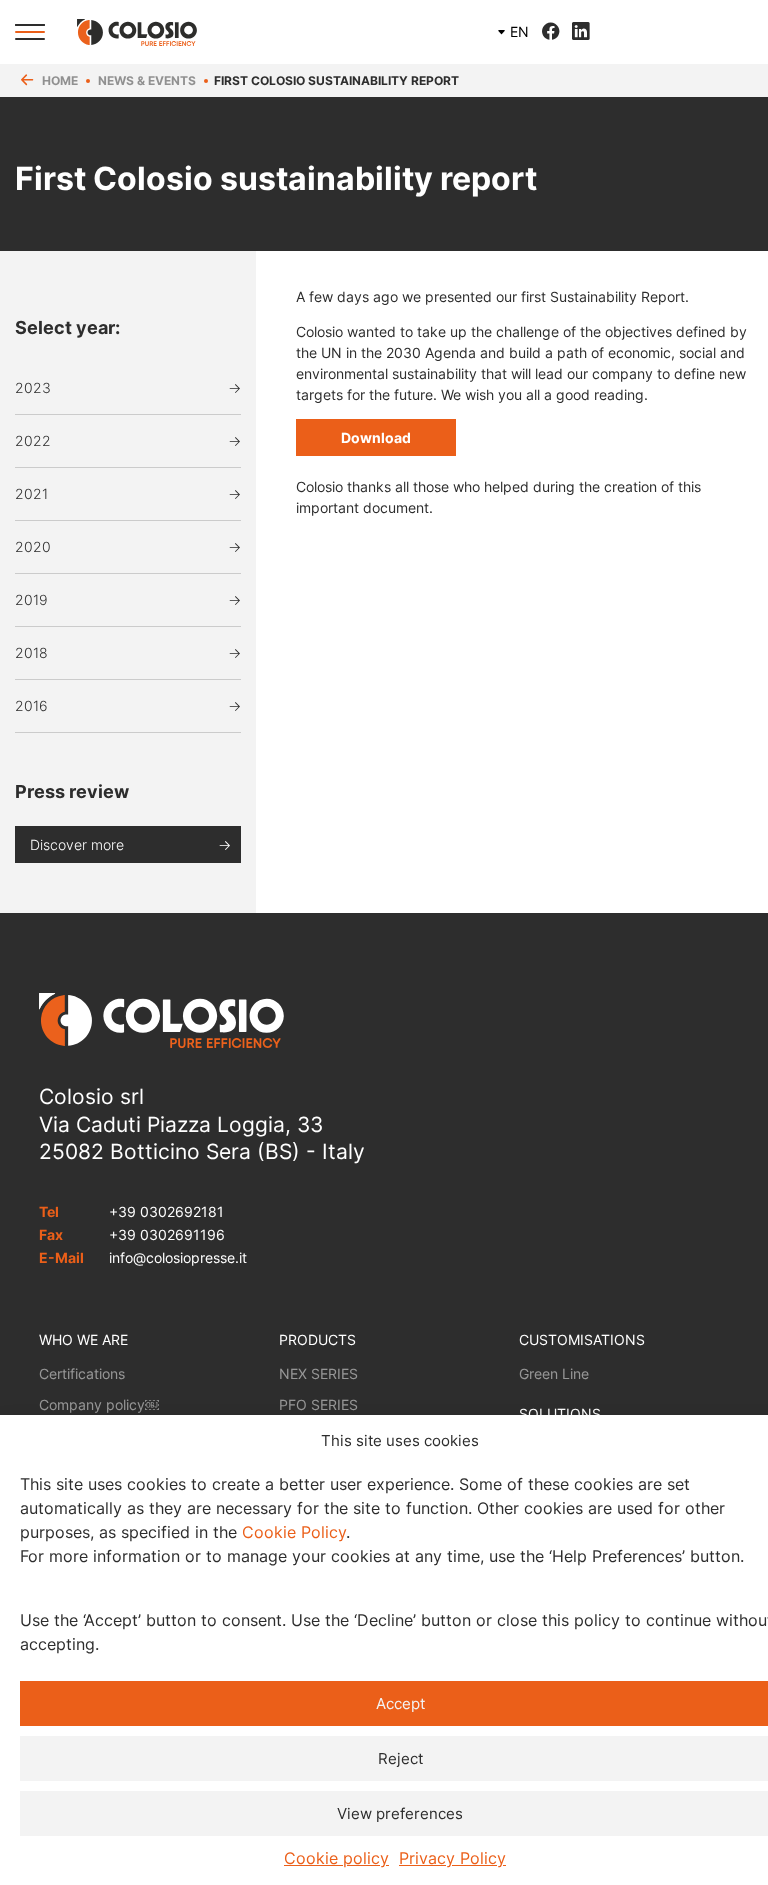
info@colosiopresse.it (178, 1257)
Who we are (83, 1339)
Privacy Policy (452, 1858)
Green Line (554, 1373)
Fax (51, 1234)
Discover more (77, 844)
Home (60, 81)
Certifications (82, 1373)
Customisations (582, 1339)
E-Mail (61, 1257)
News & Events (147, 81)
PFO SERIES (318, 1404)
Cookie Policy (294, 1532)
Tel (49, 1211)
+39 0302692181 (166, 1211)
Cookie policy (336, 1858)
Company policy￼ (99, 1404)
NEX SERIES (318, 1373)
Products (317, 1339)
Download (376, 437)
